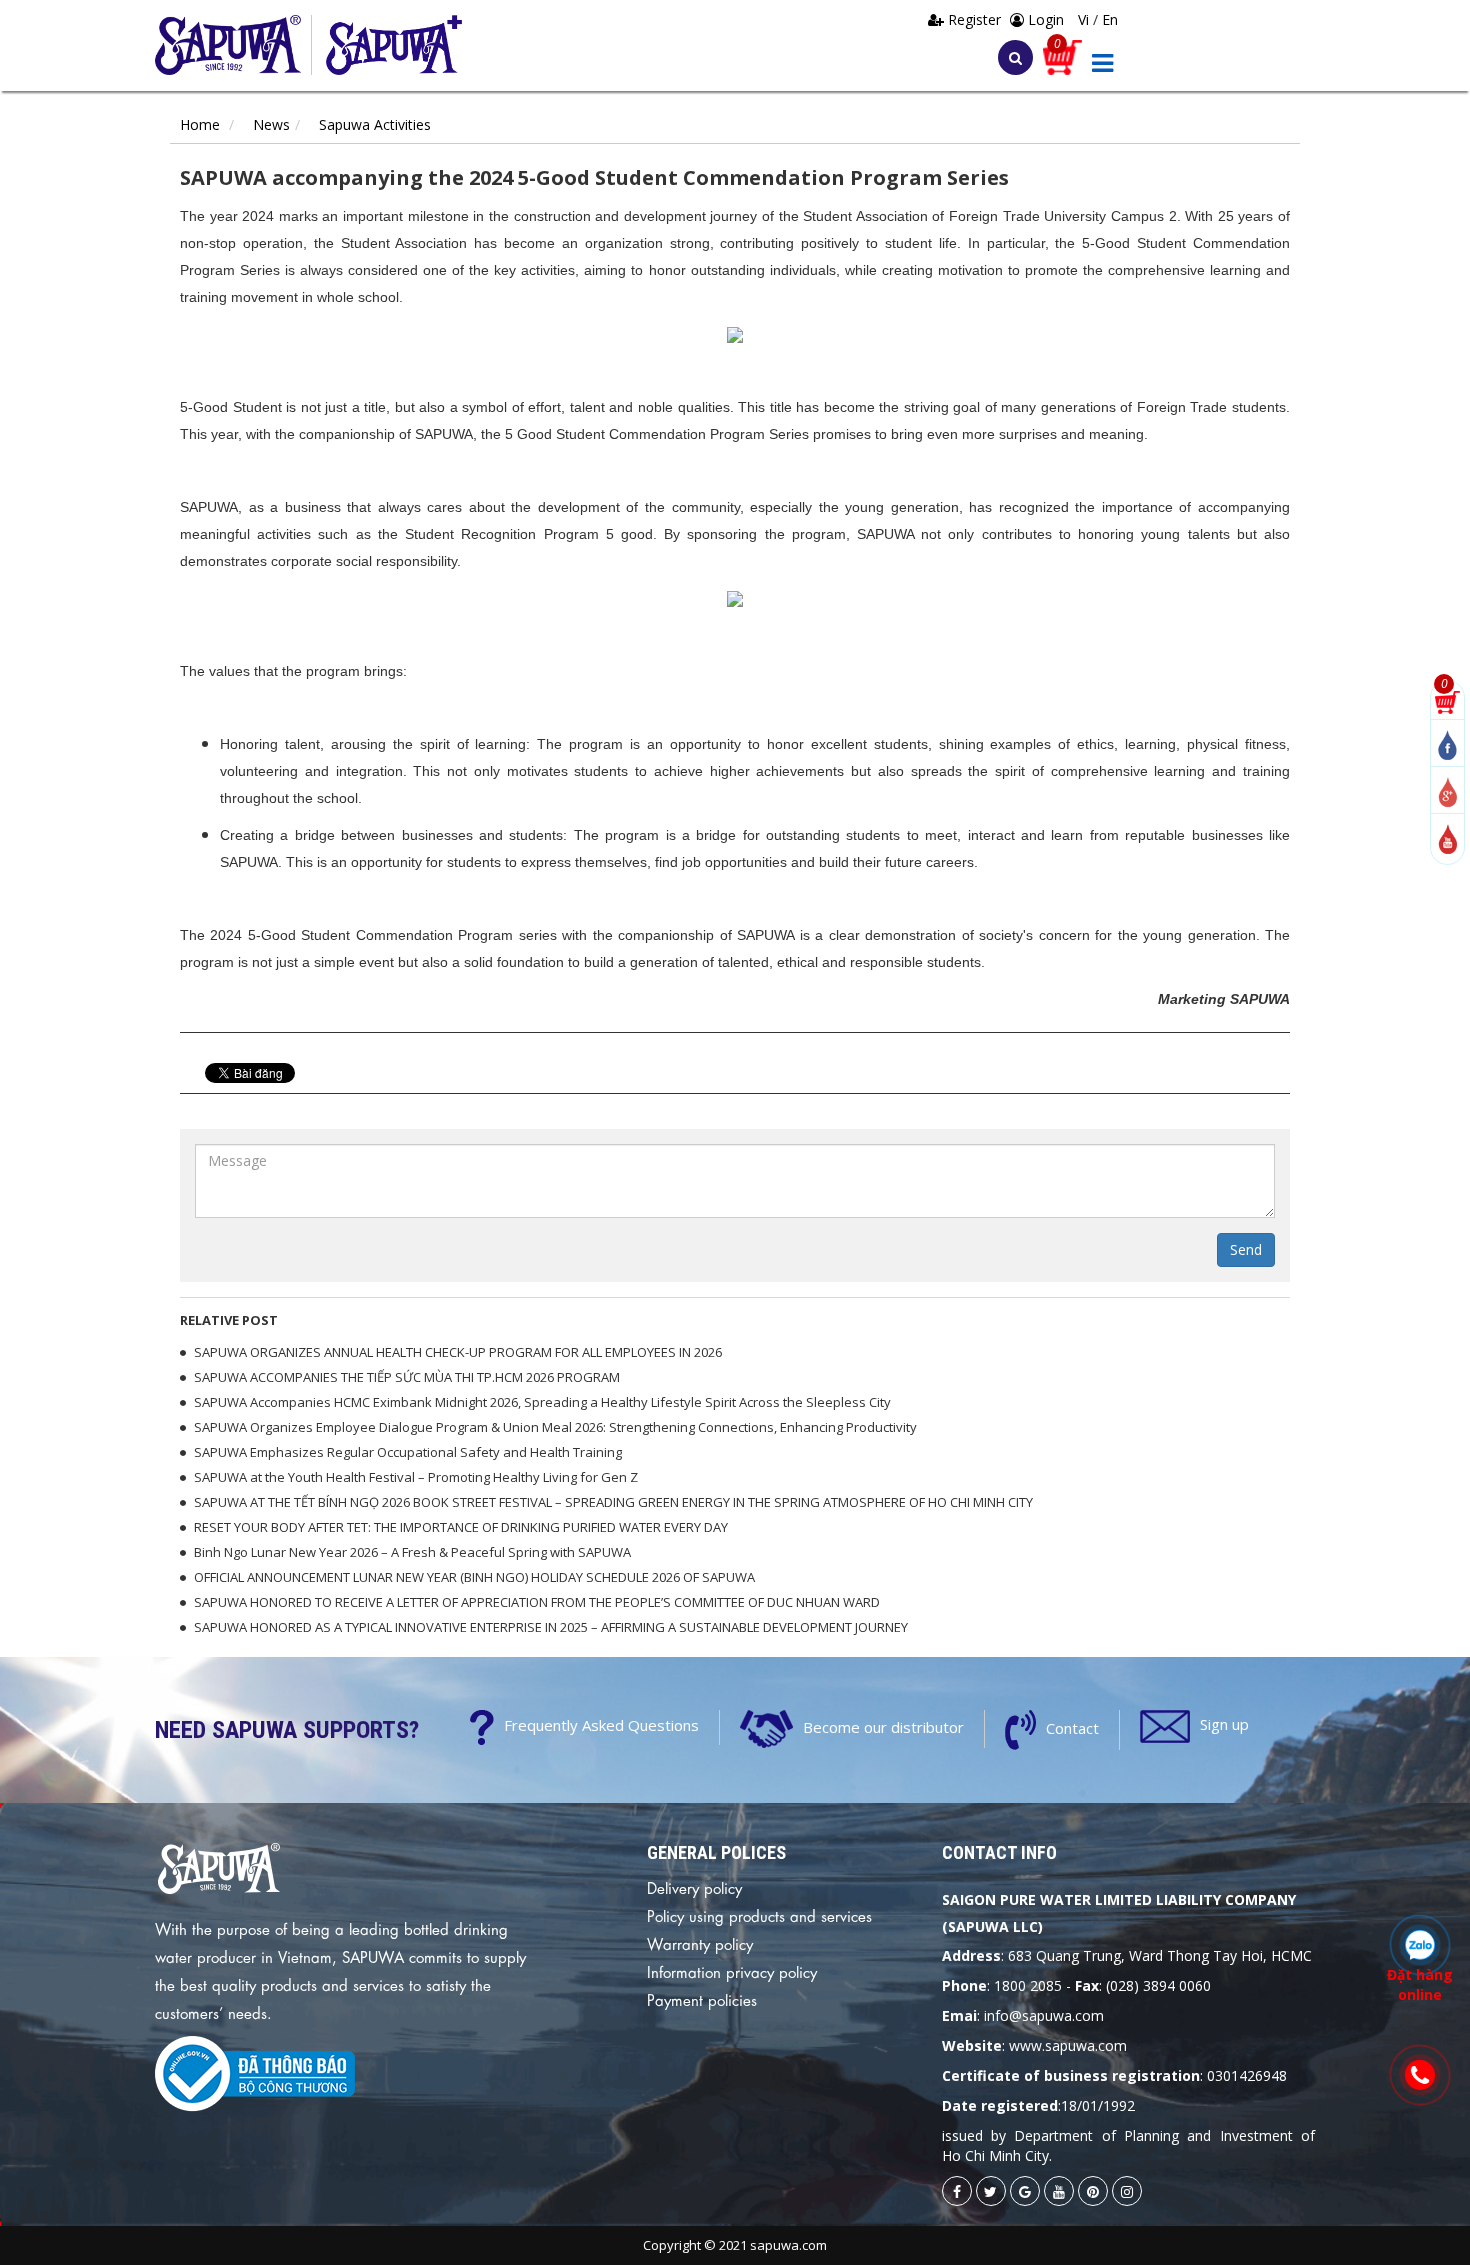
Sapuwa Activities (375, 124)
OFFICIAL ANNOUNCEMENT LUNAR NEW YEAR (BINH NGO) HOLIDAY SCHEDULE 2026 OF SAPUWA (474, 1577)
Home (200, 124)
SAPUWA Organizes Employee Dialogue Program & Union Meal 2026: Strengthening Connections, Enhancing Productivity (555, 1427)
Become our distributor (883, 1727)
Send (1246, 1249)
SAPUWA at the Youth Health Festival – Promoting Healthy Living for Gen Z (416, 1477)
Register (974, 19)
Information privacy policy (732, 1971)
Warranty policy (700, 1943)
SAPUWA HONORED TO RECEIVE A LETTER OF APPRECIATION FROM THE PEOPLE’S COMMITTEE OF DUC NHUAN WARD (537, 1602)
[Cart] (1062, 55)
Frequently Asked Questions (601, 1725)
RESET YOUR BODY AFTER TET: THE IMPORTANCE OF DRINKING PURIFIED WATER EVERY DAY (461, 1527)
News (271, 124)
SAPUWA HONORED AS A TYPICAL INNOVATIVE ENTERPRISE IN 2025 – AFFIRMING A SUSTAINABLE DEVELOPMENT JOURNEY (551, 1627)
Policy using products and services (759, 1915)
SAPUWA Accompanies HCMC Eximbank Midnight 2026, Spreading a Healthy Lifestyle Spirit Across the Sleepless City (542, 1402)
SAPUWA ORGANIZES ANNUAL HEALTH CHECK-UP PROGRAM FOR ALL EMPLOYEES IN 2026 (458, 1352)
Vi (1085, 19)
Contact (1072, 1728)
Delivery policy (694, 1887)
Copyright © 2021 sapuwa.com (735, 2245)
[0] (1447, 700)
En (1110, 19)
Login (1044, 19)
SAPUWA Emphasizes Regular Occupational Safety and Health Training (408, 1452)
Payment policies (702, 1999)
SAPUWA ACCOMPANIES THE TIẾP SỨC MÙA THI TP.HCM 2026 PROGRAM (407, 1377)
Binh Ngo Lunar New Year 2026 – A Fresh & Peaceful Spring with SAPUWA (412, 1552)
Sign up (1224, 1724)
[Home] (233, 45)
